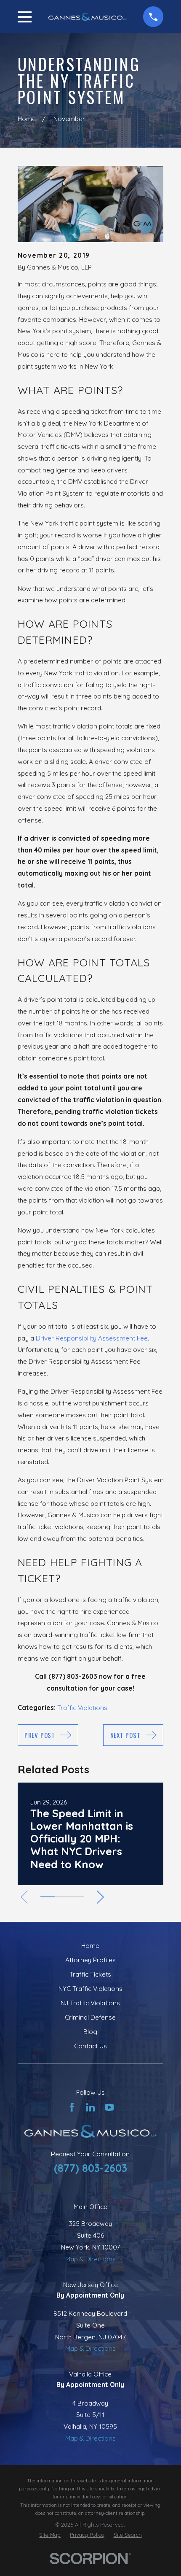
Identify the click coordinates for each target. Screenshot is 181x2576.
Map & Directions (90, 2259)
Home (90, 1946)
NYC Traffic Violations (90, 1989)
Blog (90, 2032)
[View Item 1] (48, 1897)
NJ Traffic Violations (90, 2003)
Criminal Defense (90, 2017)
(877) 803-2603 (90, 2168)
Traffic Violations (82, 1708)
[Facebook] (72, 2107)
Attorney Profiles (90, 1960)
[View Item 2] (62, 1897)
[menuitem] (50, 2535)
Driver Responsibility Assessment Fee (92, 1338)
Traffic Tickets (90, 1974)
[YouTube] (109, 2107)
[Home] (88, 16)
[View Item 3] (77, 1897)
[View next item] (100, 1897)
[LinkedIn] (90, 2107)
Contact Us (90, 2046)
